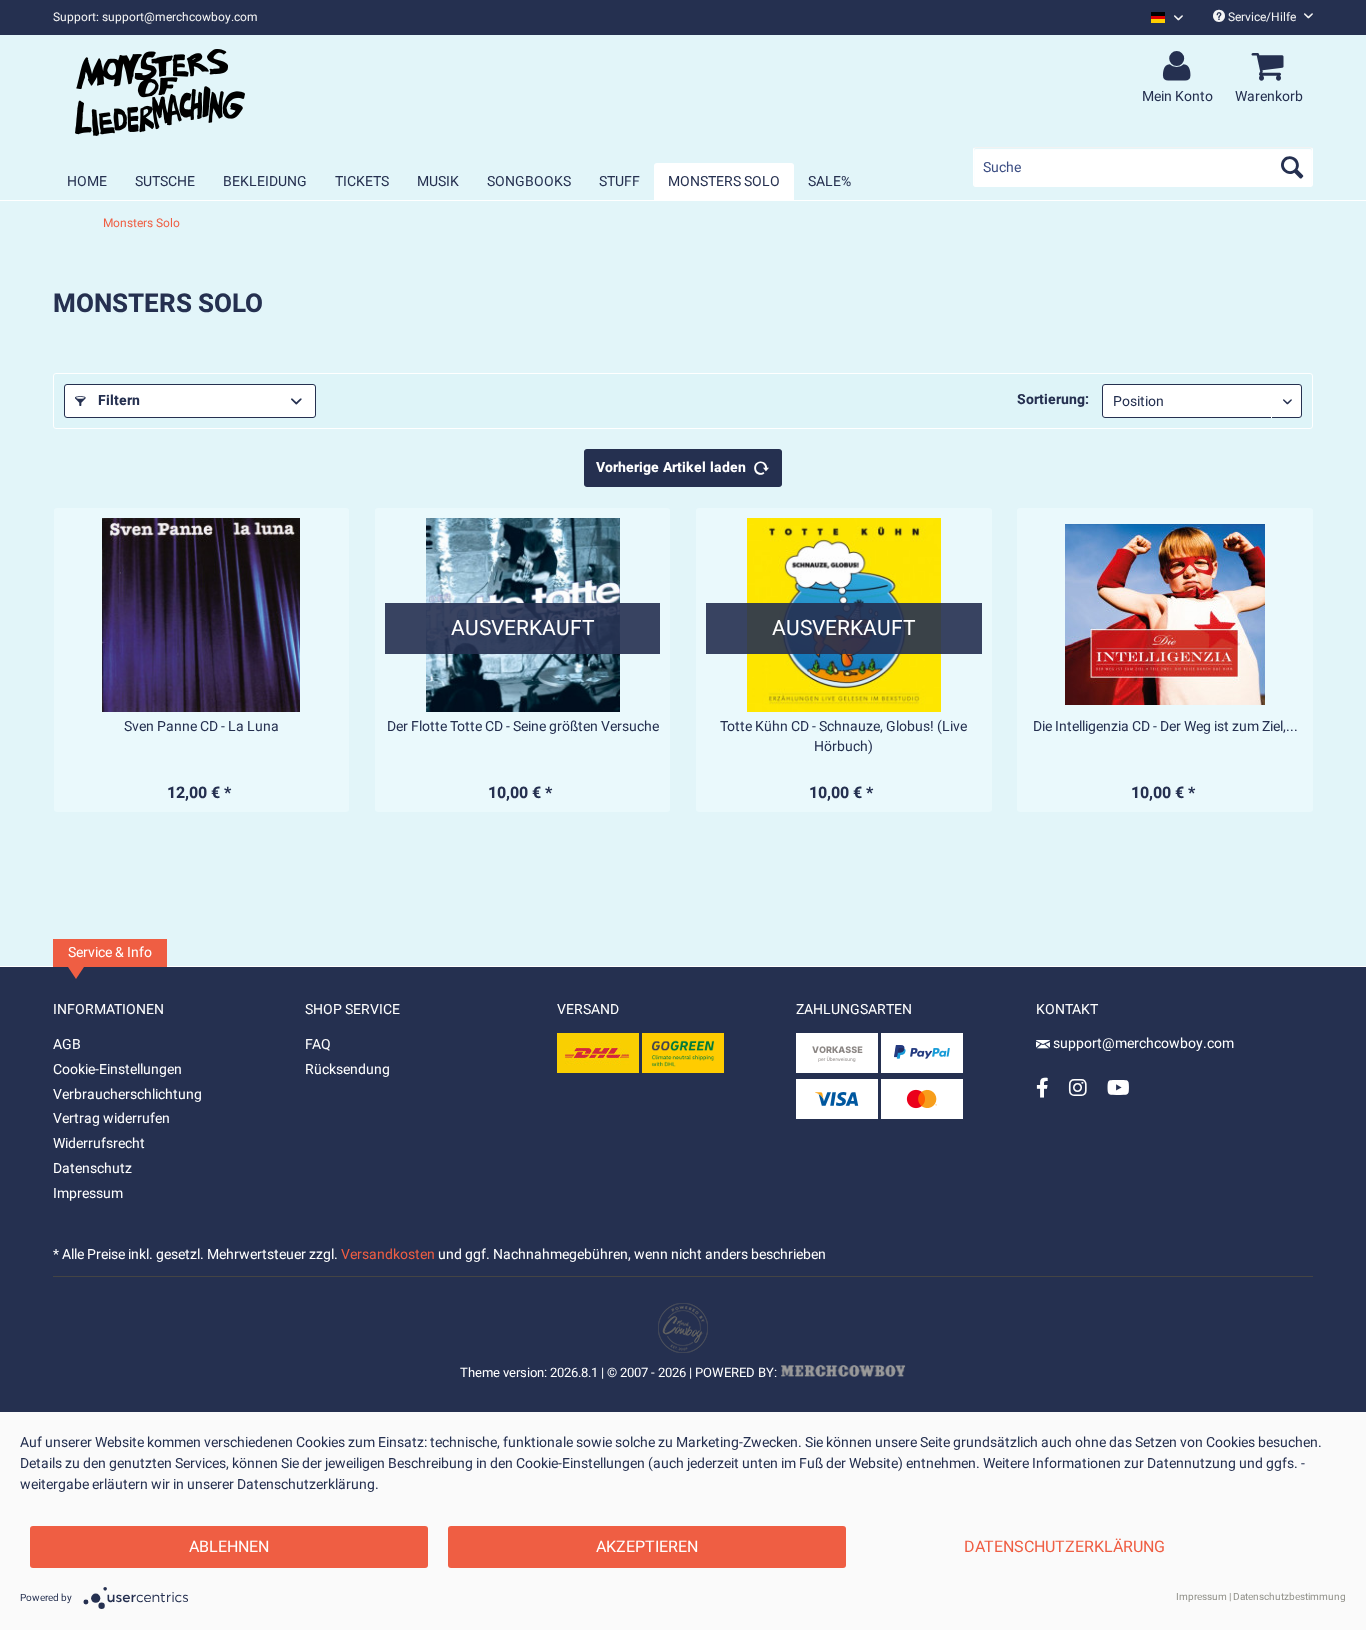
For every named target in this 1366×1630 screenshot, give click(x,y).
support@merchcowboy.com (1142, 1043)
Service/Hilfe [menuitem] (1262, 17)
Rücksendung (347, 1069)
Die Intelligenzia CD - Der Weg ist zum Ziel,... (1165, 727)
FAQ (318, 1044)
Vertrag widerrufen (111, 1118)
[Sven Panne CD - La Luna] (202, 615)
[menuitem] (1159, 17)
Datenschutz (92, 1168)
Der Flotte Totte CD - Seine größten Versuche (523, 727)
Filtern (117, 400)
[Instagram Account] (1078, 1087)
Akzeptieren (647, 1547)
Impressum (88, 1193)
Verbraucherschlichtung (127, 1094)
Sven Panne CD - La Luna (201, 727)
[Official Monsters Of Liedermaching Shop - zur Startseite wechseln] (160, 92)
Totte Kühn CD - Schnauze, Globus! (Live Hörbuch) (843, 737)
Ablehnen (229, 1547)
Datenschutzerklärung (1064, 1547)
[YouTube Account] (1118, 1087)
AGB (67, 1044)
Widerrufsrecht (99, 1143)
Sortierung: (1053, 399)
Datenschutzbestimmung (1289, 1597)
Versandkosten (388, 1254)
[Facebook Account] (1042, 1087)
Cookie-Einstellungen (117, 1069)
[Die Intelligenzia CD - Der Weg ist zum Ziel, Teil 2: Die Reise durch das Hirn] (1165, 615)
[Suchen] (1292, 167)
